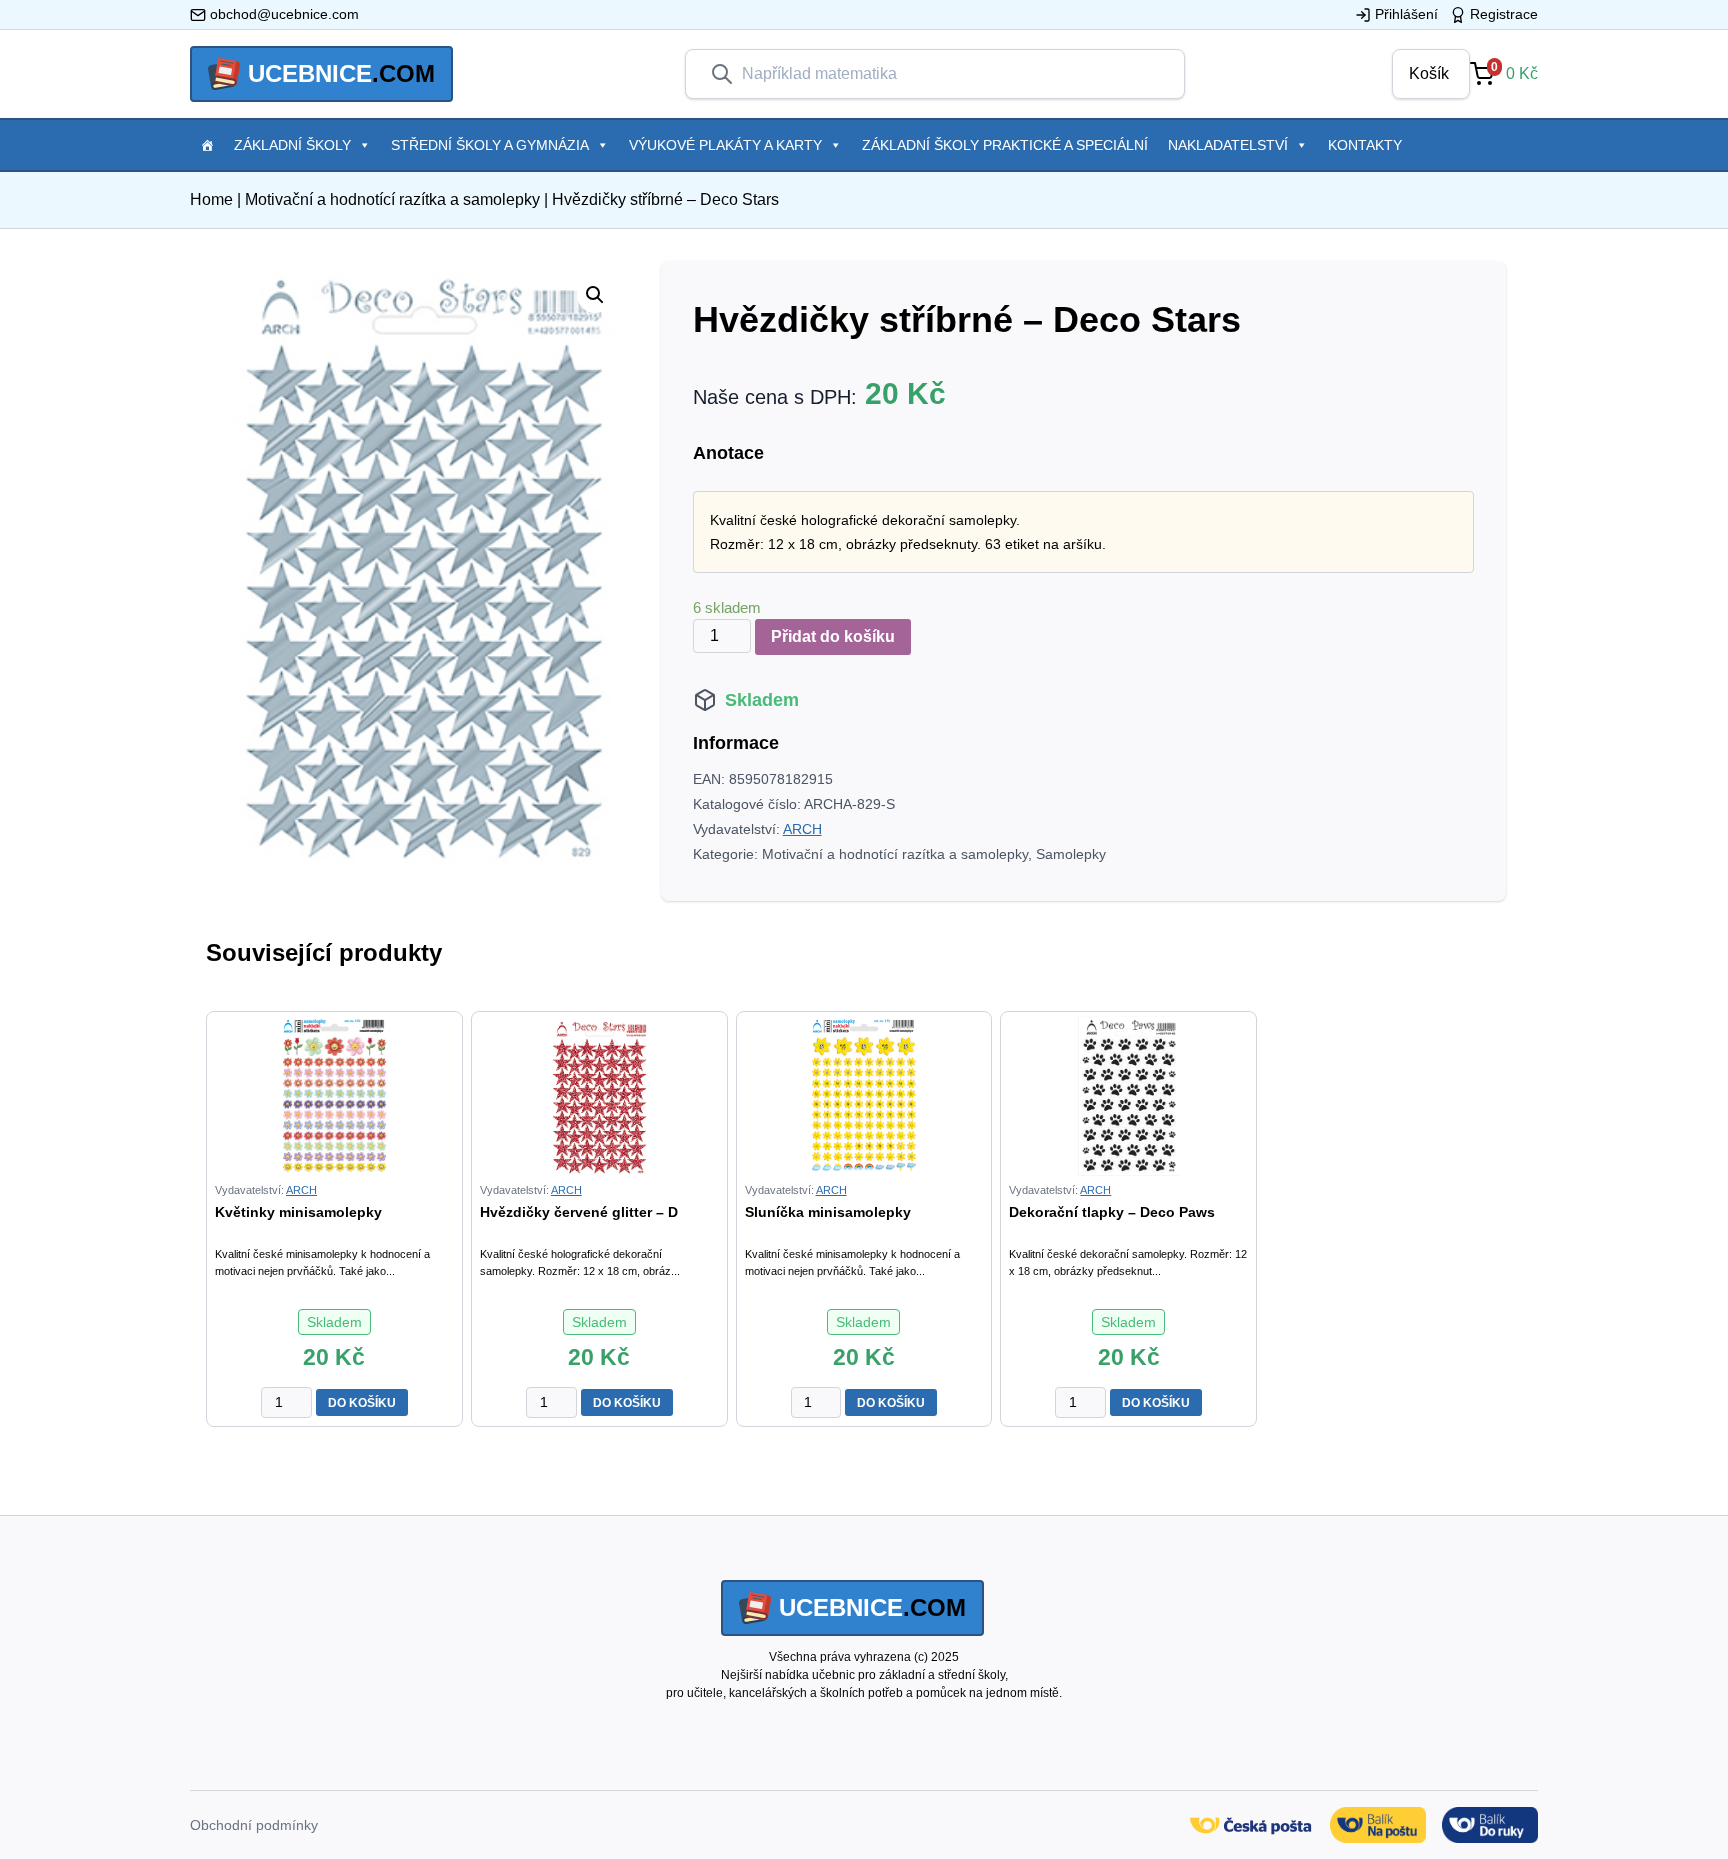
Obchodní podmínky (254, 1825)
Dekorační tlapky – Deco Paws (1112, 1212)
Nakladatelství (1228, 145)
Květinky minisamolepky (298, 1212)
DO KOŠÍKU (362, 1403)
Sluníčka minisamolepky (828, 1212)
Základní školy (292, 145)
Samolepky (1071, 854)
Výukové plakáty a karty (725, 145)
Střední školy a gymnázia (490, 145)
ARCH (802, 829)
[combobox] (951, 74)
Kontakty (1365, 145)
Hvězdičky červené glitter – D (579, 1212)
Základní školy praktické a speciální (1005, 145)
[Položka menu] (207, 145)
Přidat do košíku (833, 636)
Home (211, 199)
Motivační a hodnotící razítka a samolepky (392, 199)
